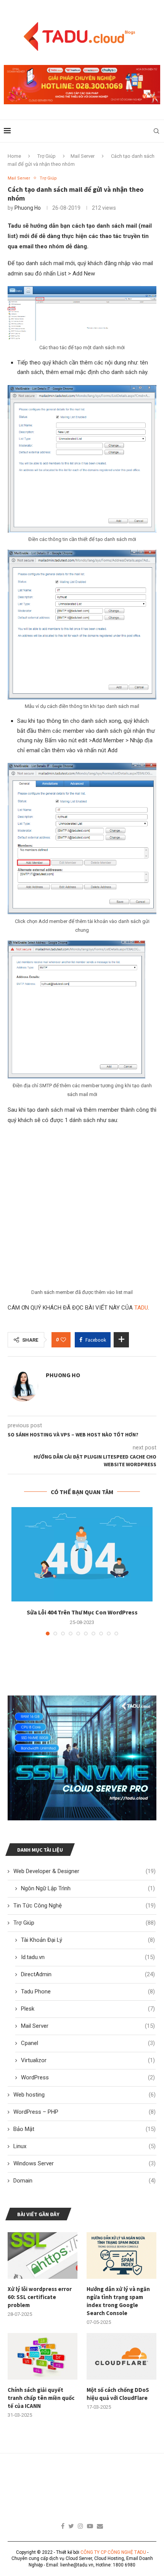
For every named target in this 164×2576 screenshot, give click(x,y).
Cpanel (88, 2043)
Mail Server (83, 156)
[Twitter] (71, 2526)
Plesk (88, 2009)
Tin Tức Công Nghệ (84, 1906)
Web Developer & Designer (84, 1871)
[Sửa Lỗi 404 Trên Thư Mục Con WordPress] (82, 1554)
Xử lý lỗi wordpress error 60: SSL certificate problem (40, 2297)
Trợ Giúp (47, 156)
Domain (84, 2181)
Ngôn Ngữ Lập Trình (88, 1888)
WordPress (88, 2077)
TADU (141, 1308)
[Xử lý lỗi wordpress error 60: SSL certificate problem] (43, 2255)
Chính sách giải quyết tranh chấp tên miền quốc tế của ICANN (41, 2398)
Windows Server (84, 2163)
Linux (84, 2146)
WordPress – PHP (84, 2112)
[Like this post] (63, 1340)
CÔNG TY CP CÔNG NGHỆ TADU (113, 2552)
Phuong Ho (28, 208)
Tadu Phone (88, 1992)
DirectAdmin (88, 1974)
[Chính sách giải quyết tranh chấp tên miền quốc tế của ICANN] (43, 2356)
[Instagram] (80, 2526)
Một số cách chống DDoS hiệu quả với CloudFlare (118, 2394)
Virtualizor (88, 2060)
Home (14, 156)
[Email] (100, 2526)
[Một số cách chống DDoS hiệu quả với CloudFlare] (121, 2356)
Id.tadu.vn (88, 1957)
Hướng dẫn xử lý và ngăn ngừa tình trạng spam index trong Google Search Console (118, 2301)
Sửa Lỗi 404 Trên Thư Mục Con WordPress (82, 1612)
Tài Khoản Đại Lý (88, 1940)
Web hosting (84, 2095)
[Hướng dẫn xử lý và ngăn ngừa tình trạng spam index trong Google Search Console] (121, 2255)
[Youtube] (90, 2526)
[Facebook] (63, 2526)
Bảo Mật (84, 2129)
